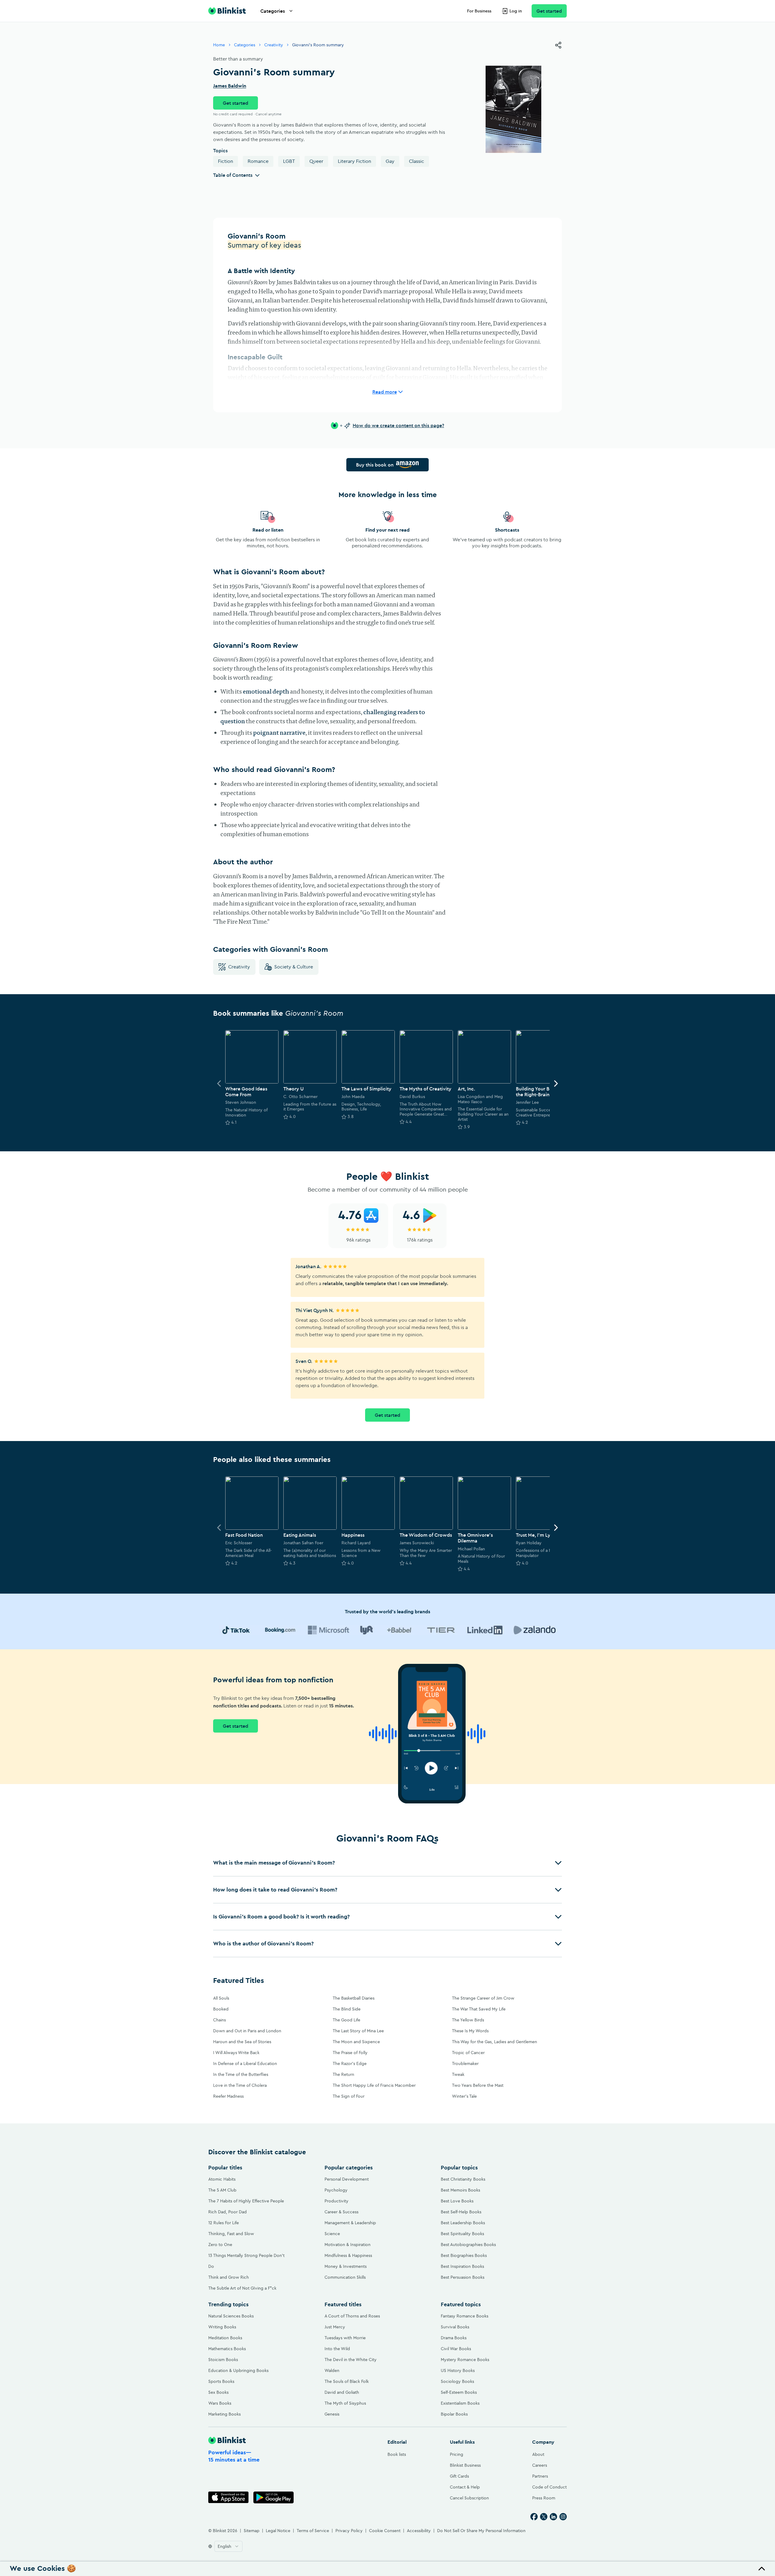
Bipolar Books (454, 2414)
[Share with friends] (558, 45)
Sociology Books (457, 2381)
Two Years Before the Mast (478, 2085)
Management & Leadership (350, 2223)
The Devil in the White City (351, 2360)
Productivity (336, 2201)
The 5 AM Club (222, 2190)
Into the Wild (337, 2349)
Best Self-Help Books (461, 2212)
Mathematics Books (227, 2349)
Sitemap (252, 2531)
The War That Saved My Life (479, 2009)
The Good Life (346, 2020)
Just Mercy (335, 2327)
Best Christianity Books (463, 2179)
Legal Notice (278, 2531)
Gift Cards (459, 2476)
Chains (219, 2020)
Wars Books (220, 2403)
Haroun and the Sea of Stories (242, 2042)
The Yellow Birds (468, 2020)
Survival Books (455, 2327)
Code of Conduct (549, 2487)
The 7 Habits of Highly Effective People (246, 2201)
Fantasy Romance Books (465, 2316)
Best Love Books (457, 2201)
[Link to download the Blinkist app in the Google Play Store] (274, 2497)
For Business (479, 11)
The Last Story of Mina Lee (358, 2031)
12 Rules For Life (224, 2223)
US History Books (458, 2370)
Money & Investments (346, 2266)
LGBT (289, 161)
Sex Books (218, 2392)
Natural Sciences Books (231, 2316)
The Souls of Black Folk (347, 2381)
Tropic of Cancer (468, 2053)
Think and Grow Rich (229, 2277)
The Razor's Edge (350, 2063)
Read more (385, 392)
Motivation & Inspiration (348, 2245)
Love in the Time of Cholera (240, 2085)
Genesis (332, 2414)
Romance (258, 161)
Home (219, 45)
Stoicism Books (223, 2360)
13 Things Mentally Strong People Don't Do (246, 2261)
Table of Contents (233, 175)
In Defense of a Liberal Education (245, 2063)
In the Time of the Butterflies (241, 2074)
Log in (516, 11)
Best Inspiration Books (462, 2266)
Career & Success (341, 2212)
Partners (540, 2476)
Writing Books (222, 2327)
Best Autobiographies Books (468, 2245)
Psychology (336, 2190)
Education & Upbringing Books (238, 2370)
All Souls (221, 1998)
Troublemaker (465, 2063)
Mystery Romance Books (465, 2360)
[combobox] (228, 2546)
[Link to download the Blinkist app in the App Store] (228, 2497)
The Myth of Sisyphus (345, 2403)
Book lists (397, 2454)
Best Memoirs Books (460, 2190)
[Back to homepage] (227, 11)
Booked (221, 2009)
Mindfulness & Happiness (348, 2255)
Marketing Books (224, 2414)
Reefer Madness (228, 2096)
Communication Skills (345, 2277)
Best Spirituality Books (462, 2234)
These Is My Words (470, 2031)
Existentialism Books (460, 2403)
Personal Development (347, 2179)
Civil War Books (456, 2349)
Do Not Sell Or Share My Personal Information (481, 2531)
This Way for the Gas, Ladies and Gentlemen (495, 2042)
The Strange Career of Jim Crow (483, 1998)
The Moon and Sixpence (356, 2042)
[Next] (556, 1084)
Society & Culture (294, 967)
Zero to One (220, 2245)
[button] (387, 1863)
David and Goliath (342, 2392)
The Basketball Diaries (354, 1998)
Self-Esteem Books (459, 2392)
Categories (273, 11)
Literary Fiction (355, 161)
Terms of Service (313, 2531)
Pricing (457, 2454)
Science (332, 2234)
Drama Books (454, 2338)
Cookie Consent (385, 2531)
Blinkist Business (465, 2465)
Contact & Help (465, 2487)
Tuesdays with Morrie (345, 2338)
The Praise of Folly (350, 2053)
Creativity (274, 45)
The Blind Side (347, 2009)
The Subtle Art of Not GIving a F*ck (242, 2288)
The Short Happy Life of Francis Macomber (374, 2085)
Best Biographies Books (464, 2255)
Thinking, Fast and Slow (231, 2234)
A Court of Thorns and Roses (352, 2316)
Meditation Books (225, 2338)
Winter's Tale (464, 2096)
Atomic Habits (222, 2179)
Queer (316, 161)
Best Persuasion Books (463, 2277)
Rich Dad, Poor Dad (228, 2212)
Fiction (226, 161)
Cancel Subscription (469, 2498)
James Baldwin (230, 86)
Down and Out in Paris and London (247, 2031)
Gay (390, 161)
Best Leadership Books (463, 2223)
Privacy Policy (349, 2531)
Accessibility (419, 2531)
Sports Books (221, 2381)
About (538, 2454)
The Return (343, 2074)
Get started (549, 11)
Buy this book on (375, 465)
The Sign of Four (349, 2096)
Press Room (544, 2498)
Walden (332, 2370)
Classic (417, 161)
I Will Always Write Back (236, 2053)
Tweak (458, 2074)
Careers (540, 2465)
